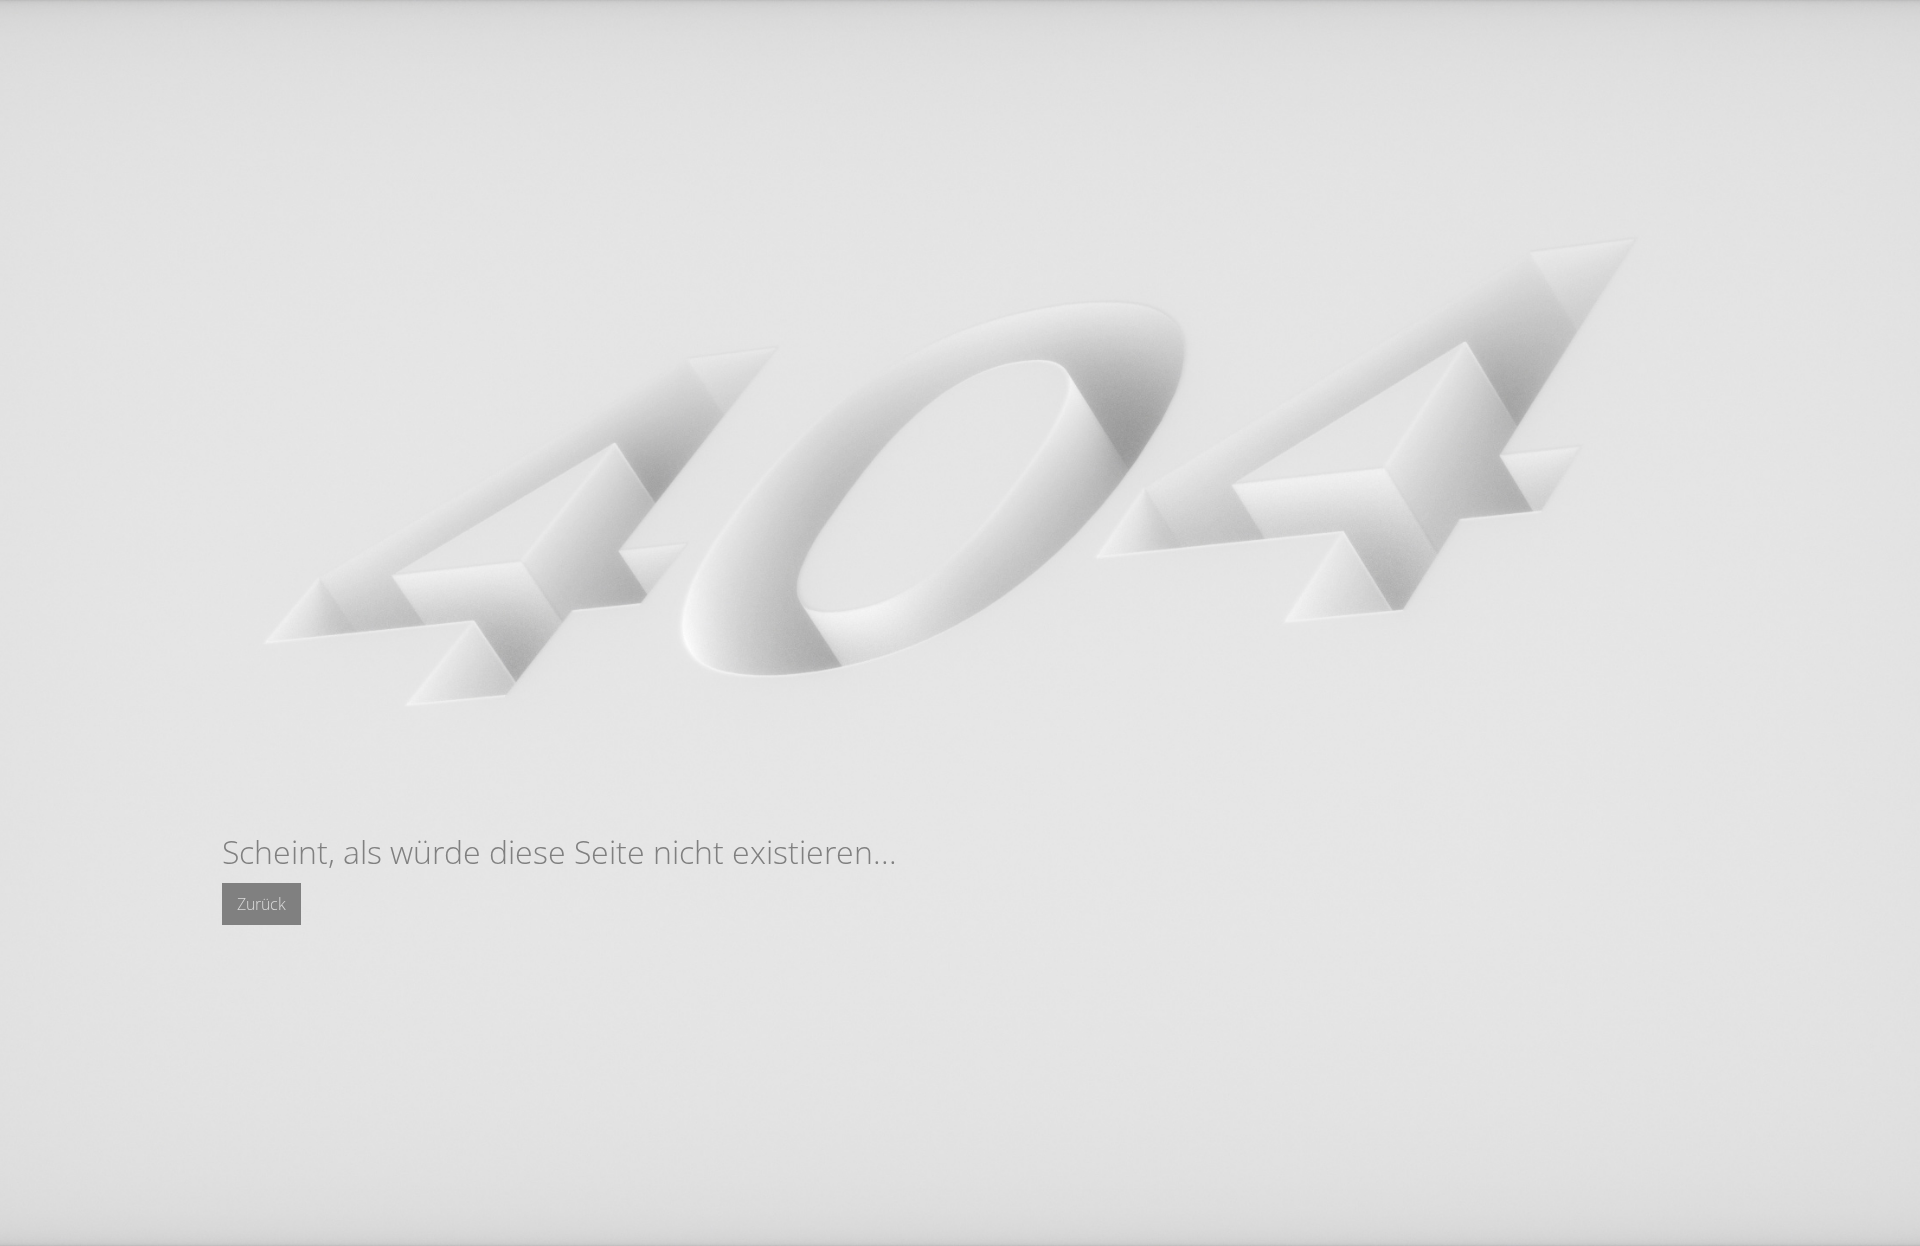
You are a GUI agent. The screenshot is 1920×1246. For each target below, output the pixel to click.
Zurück (261, 904)
